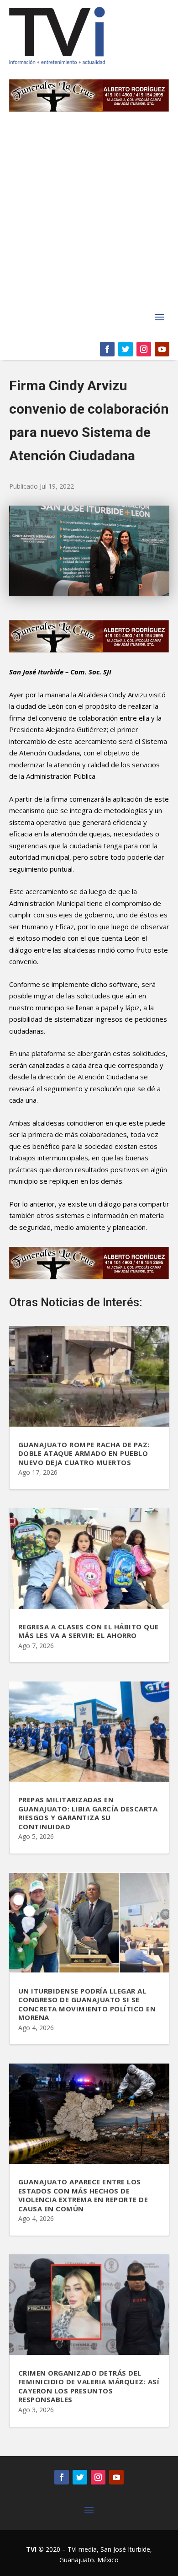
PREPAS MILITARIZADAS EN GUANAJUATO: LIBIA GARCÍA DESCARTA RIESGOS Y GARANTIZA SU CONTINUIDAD (88, 1813)
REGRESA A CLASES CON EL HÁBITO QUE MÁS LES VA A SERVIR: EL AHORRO (89, 1631)
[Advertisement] (89, 216)
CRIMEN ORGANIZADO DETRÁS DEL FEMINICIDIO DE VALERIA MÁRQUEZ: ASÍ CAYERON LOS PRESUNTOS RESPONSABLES (89, 2386)
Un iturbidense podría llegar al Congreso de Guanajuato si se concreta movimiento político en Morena (87, 2004)
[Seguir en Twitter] (126, 349)
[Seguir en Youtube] (162, 349)
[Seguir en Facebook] (107, 349)
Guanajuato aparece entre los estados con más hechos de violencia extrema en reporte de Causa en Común (83, 2195)
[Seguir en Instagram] (144, 349)
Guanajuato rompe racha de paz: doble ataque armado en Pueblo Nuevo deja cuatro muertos (84, 1453)
